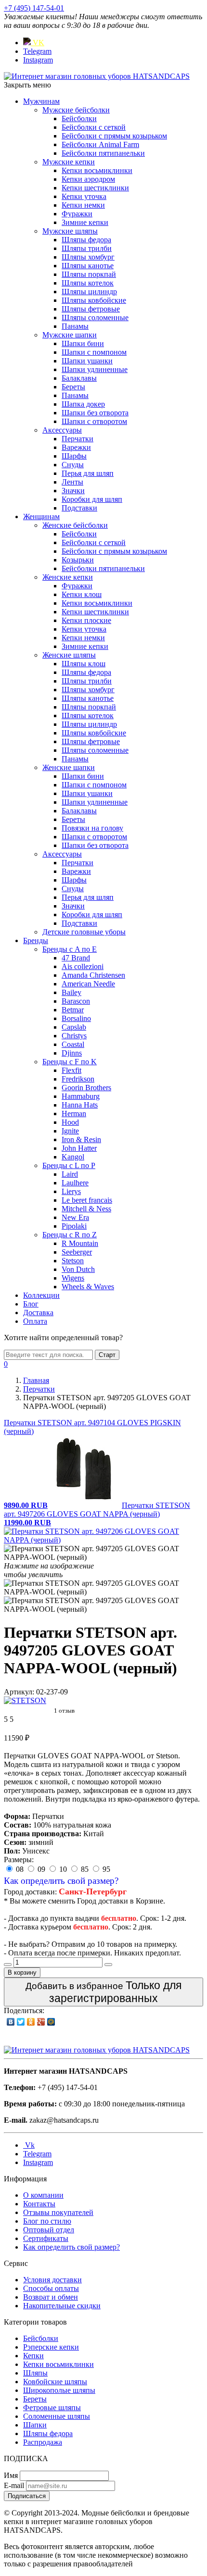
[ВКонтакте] (11, 2022)
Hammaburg (81, 1096)
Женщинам (41, 516)
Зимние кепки (85, 222)
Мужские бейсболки (76, 110)
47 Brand (76, 958)
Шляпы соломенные (95, 317)
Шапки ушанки (87, 361)
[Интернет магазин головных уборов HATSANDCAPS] (97, 76)
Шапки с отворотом (94, 421)
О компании (43, 2195)
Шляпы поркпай (89, 274)
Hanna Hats (80, 1105)
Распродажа (43, 2442)
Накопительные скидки (62, 2306)
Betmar (73, 1010)
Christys (74, 1036)
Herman (74, 1114)
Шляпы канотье (88, 266)
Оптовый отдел (49, 2230)
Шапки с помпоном (94, 352)
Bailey (71, 992)
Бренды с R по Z (70, 1235)
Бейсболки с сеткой (94, 127)
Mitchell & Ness (86, 1209)
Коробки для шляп (92, 499)
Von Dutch (78, 1269)
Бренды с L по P (69, 1165)
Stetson (73, 1261)
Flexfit (71, 1070)
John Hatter (79, 1148)
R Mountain (80, 1243)
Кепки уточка (84, 196)
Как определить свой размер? (61, 1881)
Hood (70, 1122)
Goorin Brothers (86, 1088)
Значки (73, 491)
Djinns (72, 1053)
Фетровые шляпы (52, 2408)
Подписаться (27, 2496)
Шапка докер (83, 404)
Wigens (73, 1278)
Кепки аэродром (88, 179)
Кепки (33, 2356)
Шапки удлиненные (95, 369)
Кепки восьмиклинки (97, 170)
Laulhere (75, 1183)
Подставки (79, 508)
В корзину (22, 1972)
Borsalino (76, 1018)
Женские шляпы (69, 655)
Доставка (38, 1313)
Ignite (70, 1131)
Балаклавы (79, 378)
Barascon (76, 1001)
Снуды (73, 465)
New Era (75, 1217)
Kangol (73, 1157)
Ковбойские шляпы (55, 2382)
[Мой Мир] (51, 2022)
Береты (73, 387)
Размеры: (19, 1860)
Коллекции (41, 1295)
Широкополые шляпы (59, 2390)
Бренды (36, 940)
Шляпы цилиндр (89, 292)
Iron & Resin (81, 1139)
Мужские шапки (70, 335)
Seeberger (77, 1252)
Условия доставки (52, 2280)
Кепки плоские (86, 620)
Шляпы (35, 2373)
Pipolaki (74, 1226)
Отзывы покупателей (58, 2212)
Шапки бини (83, 343)
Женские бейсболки (75, 525)
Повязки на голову (92, 828)
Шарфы (74, 456)
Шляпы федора (86, 240)
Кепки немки (83, 205)
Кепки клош (82, 594)
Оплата (35, 1321)
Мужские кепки (69, 162)
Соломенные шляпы (57, 2416)
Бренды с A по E (70, 949)
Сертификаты (46, 2238)
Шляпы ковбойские (94, 300)
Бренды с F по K (70, 1062)
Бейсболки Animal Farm (100, 144)
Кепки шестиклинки (95, 188)
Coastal (73, 1044)
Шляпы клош (84, 664)
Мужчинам (41, 101)
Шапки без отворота (95, 413)
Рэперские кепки (51, 2347)
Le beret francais (87, 1200)
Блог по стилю (47, 2221)
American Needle (88, 984)
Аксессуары (62, 430)
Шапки (35, 2425)
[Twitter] (21, 2022)
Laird (70, 1174)
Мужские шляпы (70, 231)
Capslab (74, 1027)
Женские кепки (68, 577)
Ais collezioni (83, 966)
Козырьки (78, 560)
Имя (11, 2475)
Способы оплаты (51, 2288)
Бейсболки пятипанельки (103, 153)
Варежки (76, 447)
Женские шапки (69, 767)
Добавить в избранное (103, 1992)
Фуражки (77, 214)
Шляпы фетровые (91, 309)
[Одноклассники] (31, 2022)
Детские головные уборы (84, 932)
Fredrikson (78, 1079)
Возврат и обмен (51, 2297)
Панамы (75, 326)
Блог (31, 1304)
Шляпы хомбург (88, 257)
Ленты (72, 482)
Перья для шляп (88, 473)
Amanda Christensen (93, 975)
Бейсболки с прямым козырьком (114, 136)
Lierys (71, 1191)
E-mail (14, 2485)
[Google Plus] (41, 2022)
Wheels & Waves (88, 1287)
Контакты (39, 2204)
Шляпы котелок (88, 283)
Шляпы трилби (87, 248)
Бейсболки (79, 118)
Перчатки (78, 439)
